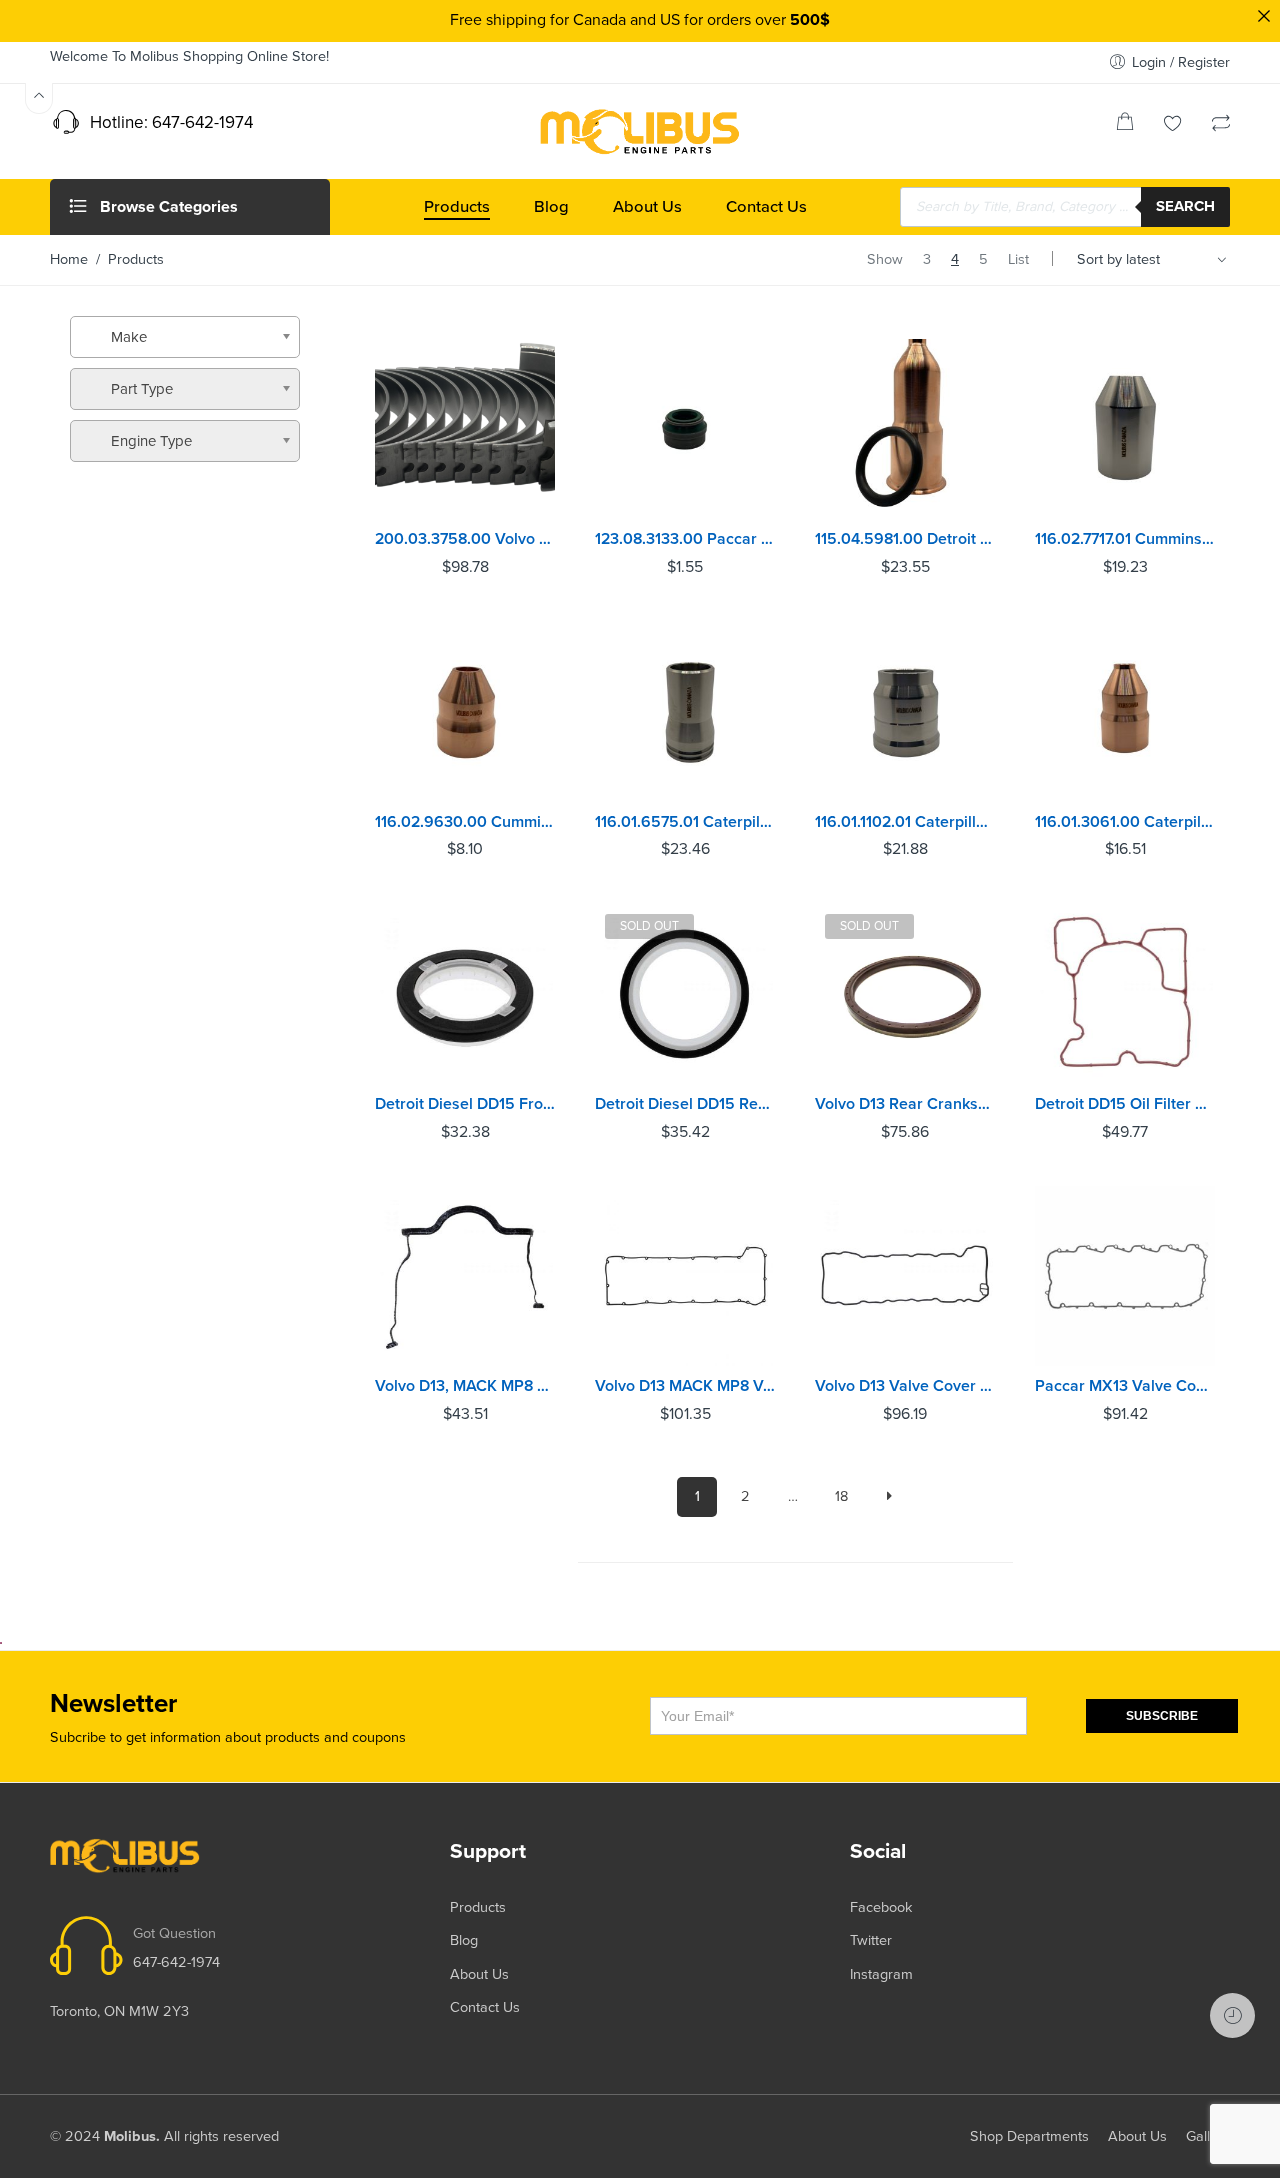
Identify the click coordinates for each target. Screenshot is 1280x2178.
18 (841, 1496)
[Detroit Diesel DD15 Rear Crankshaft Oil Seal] (685, 994)
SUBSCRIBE (1162, 1716)
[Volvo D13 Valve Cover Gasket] (905, 1276)
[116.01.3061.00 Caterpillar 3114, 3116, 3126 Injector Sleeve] (1125, 712)
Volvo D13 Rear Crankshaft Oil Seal (905, 1104)
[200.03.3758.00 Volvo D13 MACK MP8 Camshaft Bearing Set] (465, 429)
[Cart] (1125, 125)
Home (69, 259)
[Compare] (1221, 125)
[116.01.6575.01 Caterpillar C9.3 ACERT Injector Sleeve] (685, 712)
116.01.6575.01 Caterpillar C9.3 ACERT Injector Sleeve (685, 822)
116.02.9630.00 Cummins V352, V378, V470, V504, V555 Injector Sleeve (465, 822)
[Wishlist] (1173, 125)
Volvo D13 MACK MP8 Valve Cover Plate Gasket (685, 1386)
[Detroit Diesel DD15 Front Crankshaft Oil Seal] (465, 994)
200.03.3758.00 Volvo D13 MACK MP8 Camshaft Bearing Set (465, 539)
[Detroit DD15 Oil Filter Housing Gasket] (1125, 994)
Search (1185, 206)
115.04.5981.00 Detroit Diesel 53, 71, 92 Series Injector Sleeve (905, 539)
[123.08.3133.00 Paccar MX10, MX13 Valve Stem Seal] (685, 429)
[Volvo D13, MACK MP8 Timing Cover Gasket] (465, 1276)
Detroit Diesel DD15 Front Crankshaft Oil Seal (465, 1104)
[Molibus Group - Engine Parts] (640, 131)
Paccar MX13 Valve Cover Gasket (1125, 1386)
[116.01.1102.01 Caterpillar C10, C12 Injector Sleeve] (905, 712)
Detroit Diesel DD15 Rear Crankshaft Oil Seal (685, 1104)
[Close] (1264, 16)
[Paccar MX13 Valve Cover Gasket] (1125, 1276)
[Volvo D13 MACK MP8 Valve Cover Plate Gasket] (685, 1276)
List (1018, 259)
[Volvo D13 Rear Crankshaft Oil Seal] (905, 994)
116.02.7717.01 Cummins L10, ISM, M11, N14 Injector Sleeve (1125, 539)
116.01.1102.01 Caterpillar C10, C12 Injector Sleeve (905, 822)
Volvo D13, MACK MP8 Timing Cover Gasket (465, 1386)
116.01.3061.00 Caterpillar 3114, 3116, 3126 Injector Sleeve (1125, 822)
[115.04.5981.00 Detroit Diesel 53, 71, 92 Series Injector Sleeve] (905, 429)
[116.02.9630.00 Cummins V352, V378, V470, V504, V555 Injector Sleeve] (465, 712)
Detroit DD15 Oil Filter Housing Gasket (1125, 1104)
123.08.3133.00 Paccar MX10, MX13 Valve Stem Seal (685, 539)
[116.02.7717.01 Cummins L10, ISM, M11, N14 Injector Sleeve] (1125, 429)
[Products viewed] (1232, 2015)
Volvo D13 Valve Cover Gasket (905, 1386)
